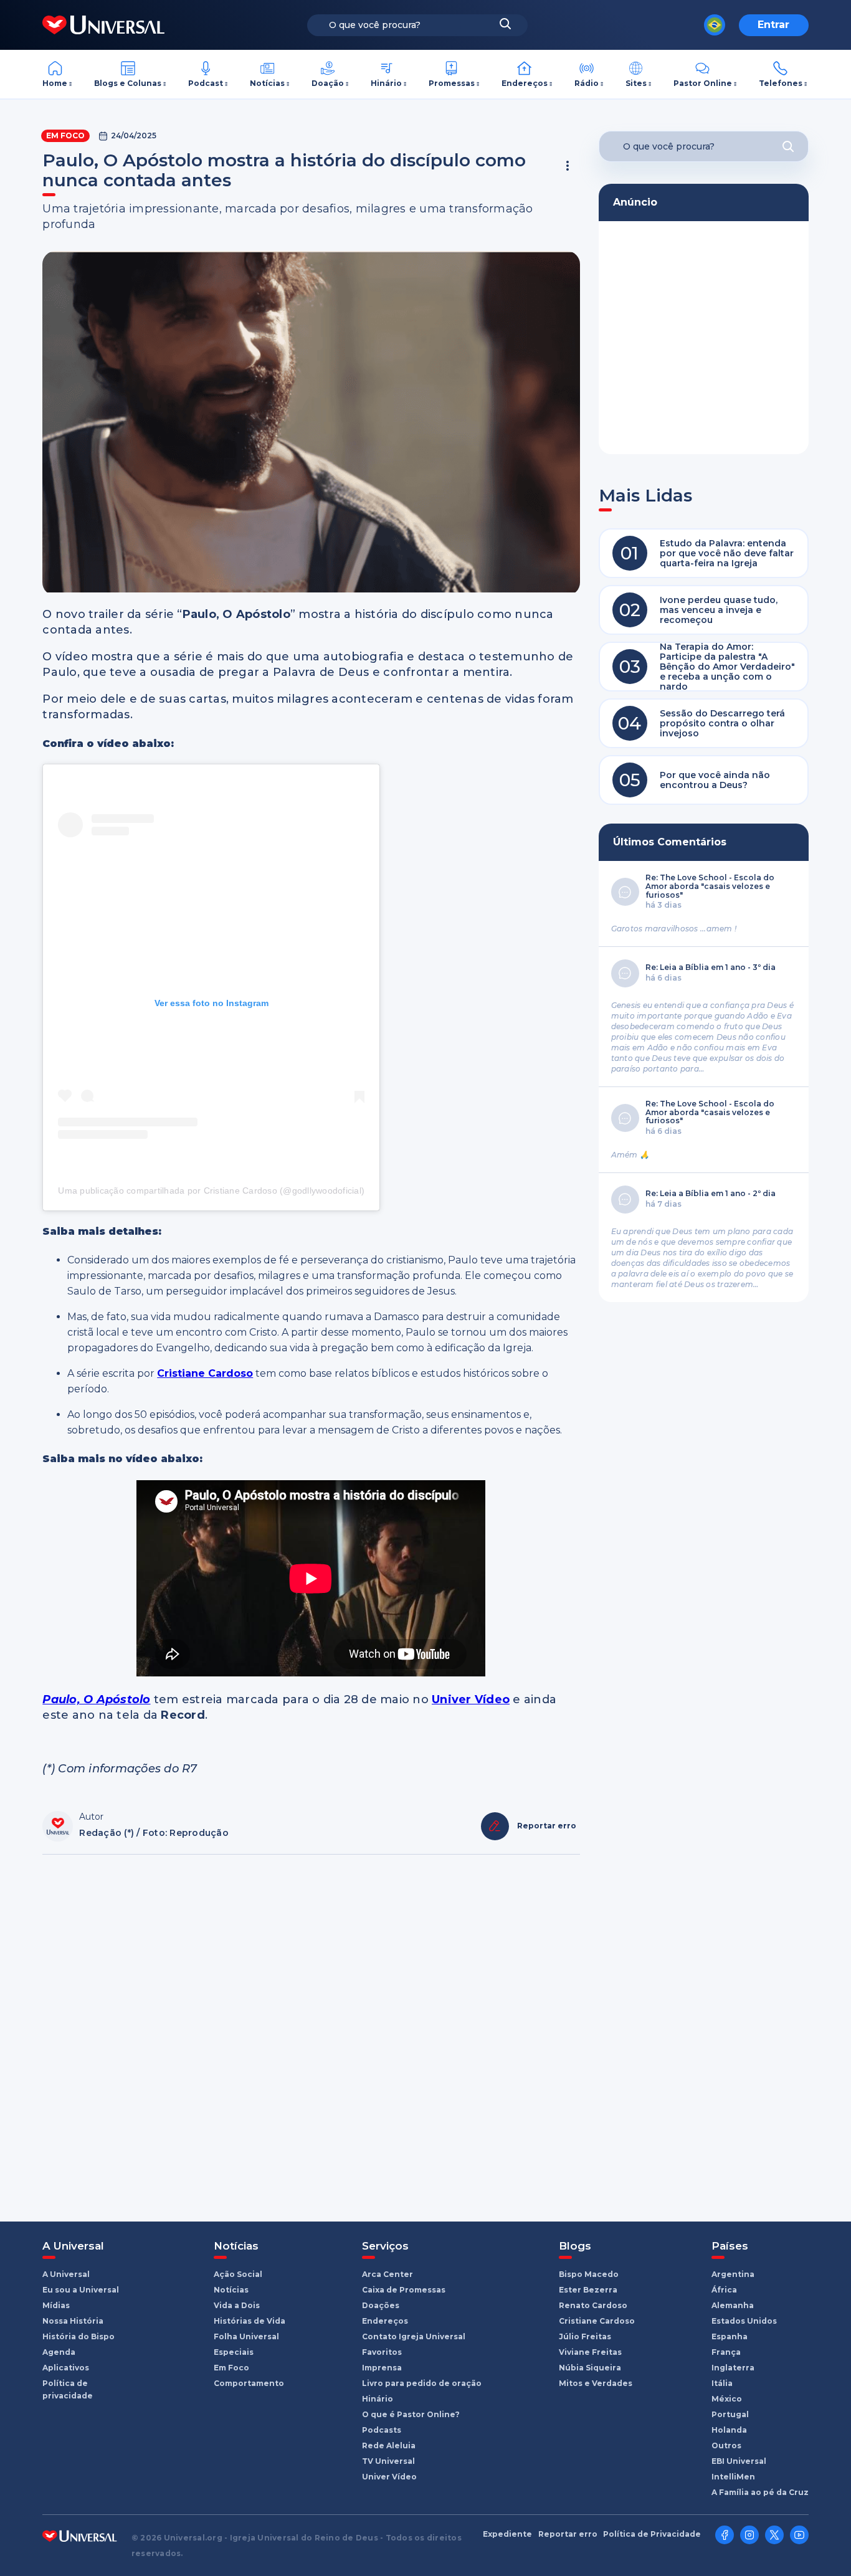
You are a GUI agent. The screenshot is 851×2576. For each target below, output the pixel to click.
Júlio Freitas (585, 2336)
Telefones (781, 83)
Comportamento (249, 2383)
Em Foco (65, 135)
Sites (636, 83)
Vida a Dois (237, 2305)
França (726, 2352)
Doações (381, 2305)
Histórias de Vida (250, 2321)
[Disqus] (311, 2032)
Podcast (206, 83)
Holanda (729, 2430)
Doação (328, 83)
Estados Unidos (744, 2321)
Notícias (267, 83)
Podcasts (382, 2430)
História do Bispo (78, 2336)
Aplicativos (66, 2368)
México (727, 2399)
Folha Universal (246, 2336)
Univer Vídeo (389, 2477)
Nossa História (73, 2321)
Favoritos (382, 2352)
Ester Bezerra (588, 2290)
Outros (726, 2445)
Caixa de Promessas (404, 2290)
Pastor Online (703, 83)
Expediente (507, 2534)
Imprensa (382, 2368)
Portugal (730, 2414)
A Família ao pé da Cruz (760, 2492)
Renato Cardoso (593, 2305)
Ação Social (238, 2274)
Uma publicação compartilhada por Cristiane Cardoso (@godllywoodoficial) (211, 1191)
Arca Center (387, 2274)
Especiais (234, 2352)
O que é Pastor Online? (411, 2414)
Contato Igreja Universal (414, 2336)
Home (55, 83)
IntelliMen (733, 2477)
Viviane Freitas (590, 2352)
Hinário (386, 83)
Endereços (525, 83)
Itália (722, 2383)
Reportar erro (568, 2534)
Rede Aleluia (389, 2445)
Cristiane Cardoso (597, 2321)
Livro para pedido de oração (422, 2383)
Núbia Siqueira (590, 2368)
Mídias (56, 2305)
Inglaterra (733, 2368)
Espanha (730, 2336)
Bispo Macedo (589, 2274)
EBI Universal (739, 2461)
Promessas (452, 83)
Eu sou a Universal (81, 2290)
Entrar (773, 25)
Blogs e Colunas (128, 83)
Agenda (59, 2352)
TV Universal (388, 2461)
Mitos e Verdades (596, 2383)
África (724, 2290)
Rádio (587, 83)
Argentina (733, 2274)
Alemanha (733, 2305)
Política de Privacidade (652, 2534)
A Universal (66, 2274)
